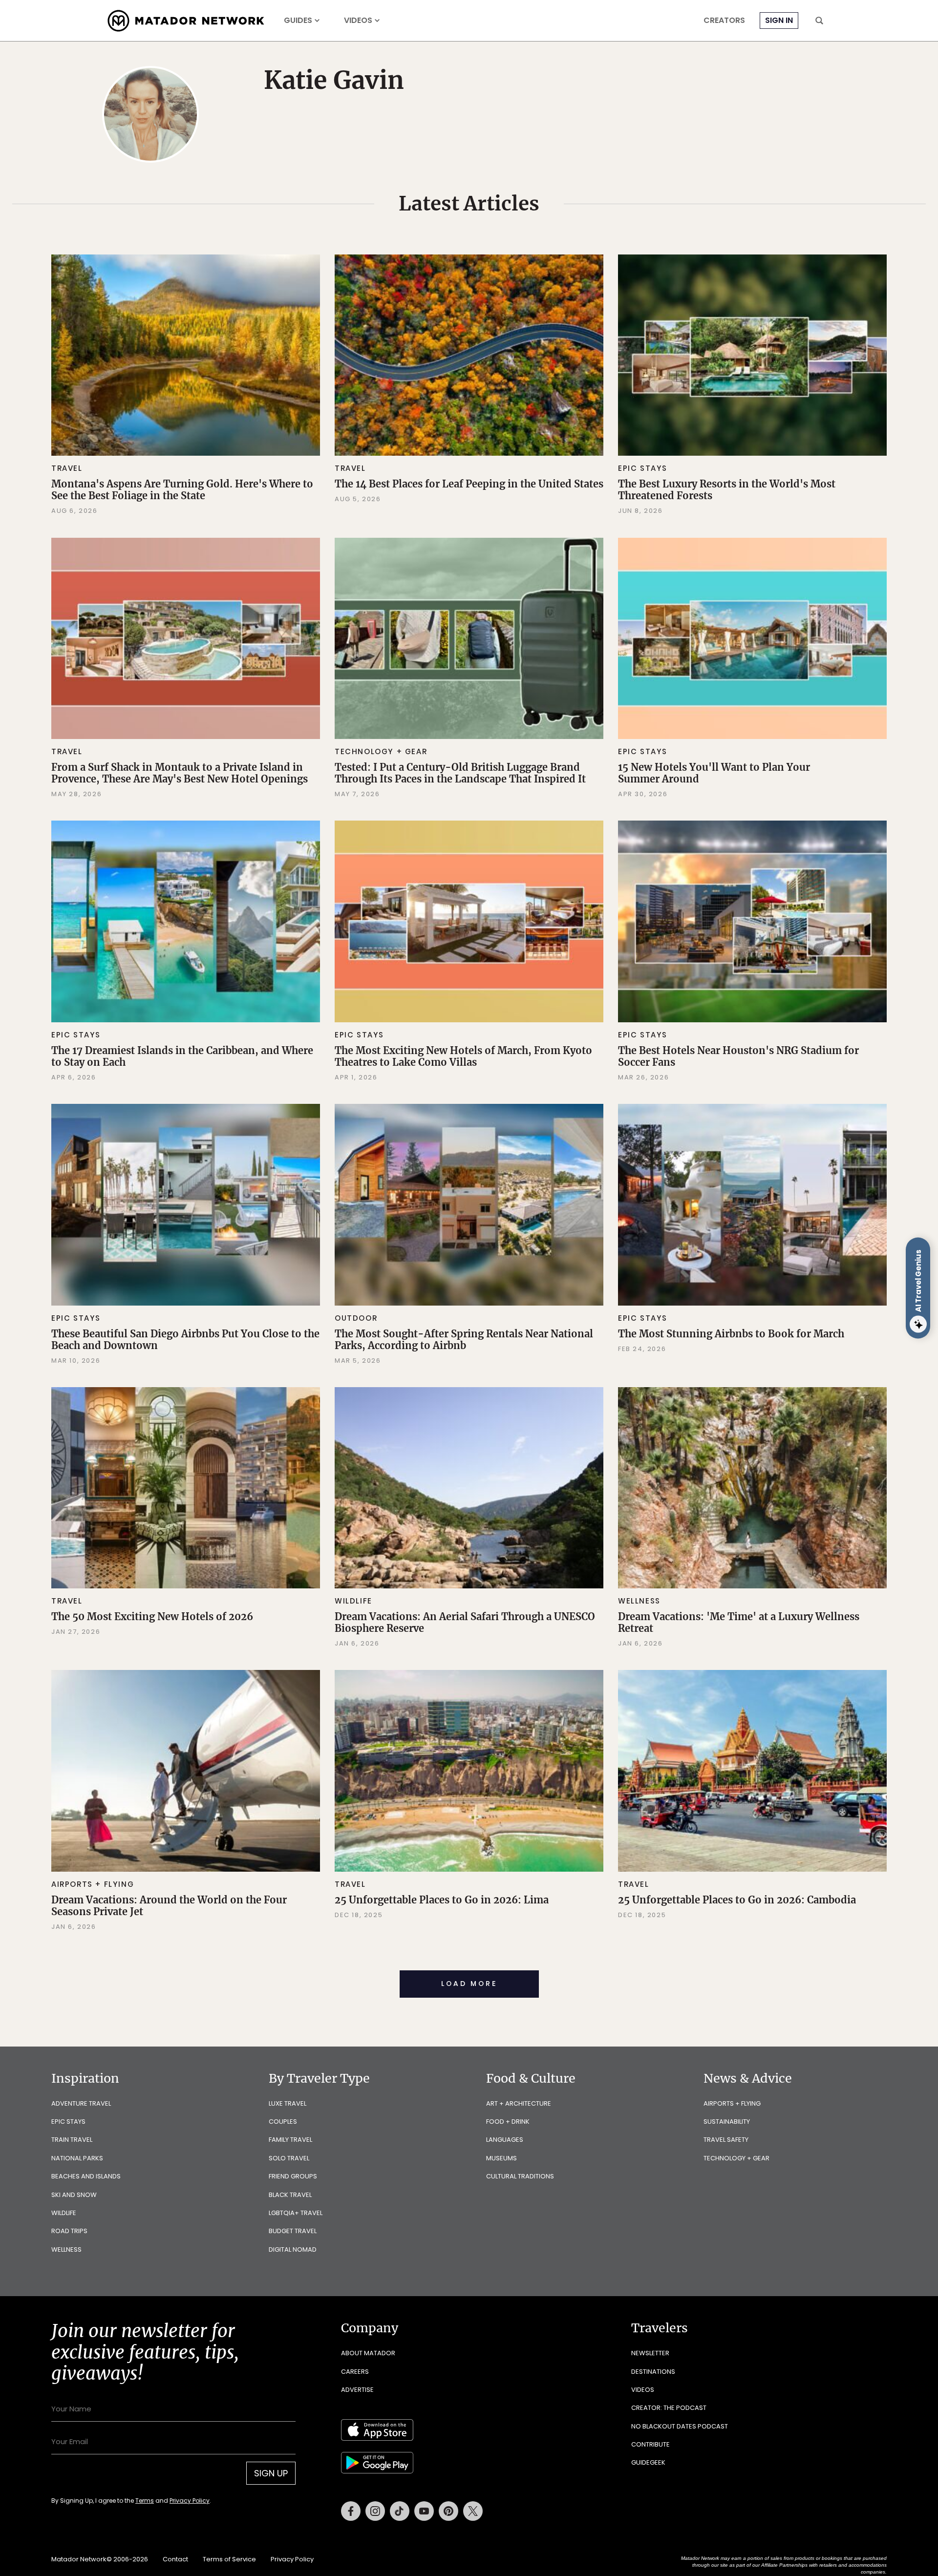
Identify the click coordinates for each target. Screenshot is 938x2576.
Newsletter (650, 2353)
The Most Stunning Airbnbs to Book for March (731, 1334)
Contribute (650, 2444)
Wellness (639, 1601)
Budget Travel (293, 2231)
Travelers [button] (660, 2328)
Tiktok (400, 2511)
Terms (145, 2501)
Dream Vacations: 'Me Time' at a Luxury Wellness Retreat (739, 1622)
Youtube (424, 2511)
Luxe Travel (288, 2103)
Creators (724, 21)
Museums (501, 2158)
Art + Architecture (519, 2103)
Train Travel (72, 2140)
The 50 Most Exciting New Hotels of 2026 (152, 1616)
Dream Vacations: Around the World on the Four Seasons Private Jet (169, 1906)
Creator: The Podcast (669, 2408)
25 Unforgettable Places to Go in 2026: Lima (442, 1900)
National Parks (77, 2158)
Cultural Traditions (520, 2176)
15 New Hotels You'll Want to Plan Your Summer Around (714, 773)
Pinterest (448, 2511)
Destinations (653, 2372)
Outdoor (356, 1318)
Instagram (375, 2511)
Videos (358, 21)
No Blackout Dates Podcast (680, 2426)
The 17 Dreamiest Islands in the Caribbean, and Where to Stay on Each (182, 1056)
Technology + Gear (381, 751)
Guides (298, 21)
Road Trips (69, 2231)
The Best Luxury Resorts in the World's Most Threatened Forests (727, 490)
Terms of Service (229, 2559)
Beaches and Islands (86, 2176)
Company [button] (370, 2328)
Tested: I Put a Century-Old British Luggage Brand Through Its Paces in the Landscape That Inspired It (460, 773)
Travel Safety (726, 2140)
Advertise (357, 2390)
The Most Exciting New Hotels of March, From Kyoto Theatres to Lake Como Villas (463, 1056)
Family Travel (290, 2140)
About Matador (368, 2353)
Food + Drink (508, 2122)
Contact (175, 2559)
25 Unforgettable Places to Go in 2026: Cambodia (737, 1900)
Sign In (779, 20)
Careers (355, 2372)
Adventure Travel (81, 2103)
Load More (469, 1984)
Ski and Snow (74, 2195)
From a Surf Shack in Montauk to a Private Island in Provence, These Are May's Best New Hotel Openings (180, 773)
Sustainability (727, 2122)
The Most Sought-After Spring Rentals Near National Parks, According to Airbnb (464, 1340)
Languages (505, 2140)
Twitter (473, 2511)
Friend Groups (293, 2176)
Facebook (351, 2511)
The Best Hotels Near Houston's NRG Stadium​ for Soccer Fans (738, 1056)
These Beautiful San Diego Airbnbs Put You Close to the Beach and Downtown (185, 1340)
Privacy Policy (190, 2501)
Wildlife (353, 1601)
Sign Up (271, 2473)
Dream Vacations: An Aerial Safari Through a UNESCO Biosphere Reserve (465, 1622)
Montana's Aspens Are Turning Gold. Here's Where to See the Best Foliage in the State (182, 490)
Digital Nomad (293, 2249)
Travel (67, 468)
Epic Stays (643, 468)
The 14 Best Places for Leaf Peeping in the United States (469, 484)
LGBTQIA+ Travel (296, 2213)
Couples (283, 2122)
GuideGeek (648, 2462)
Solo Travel (289, 2158)
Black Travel (290, 2195)
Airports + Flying (93, 1884)
